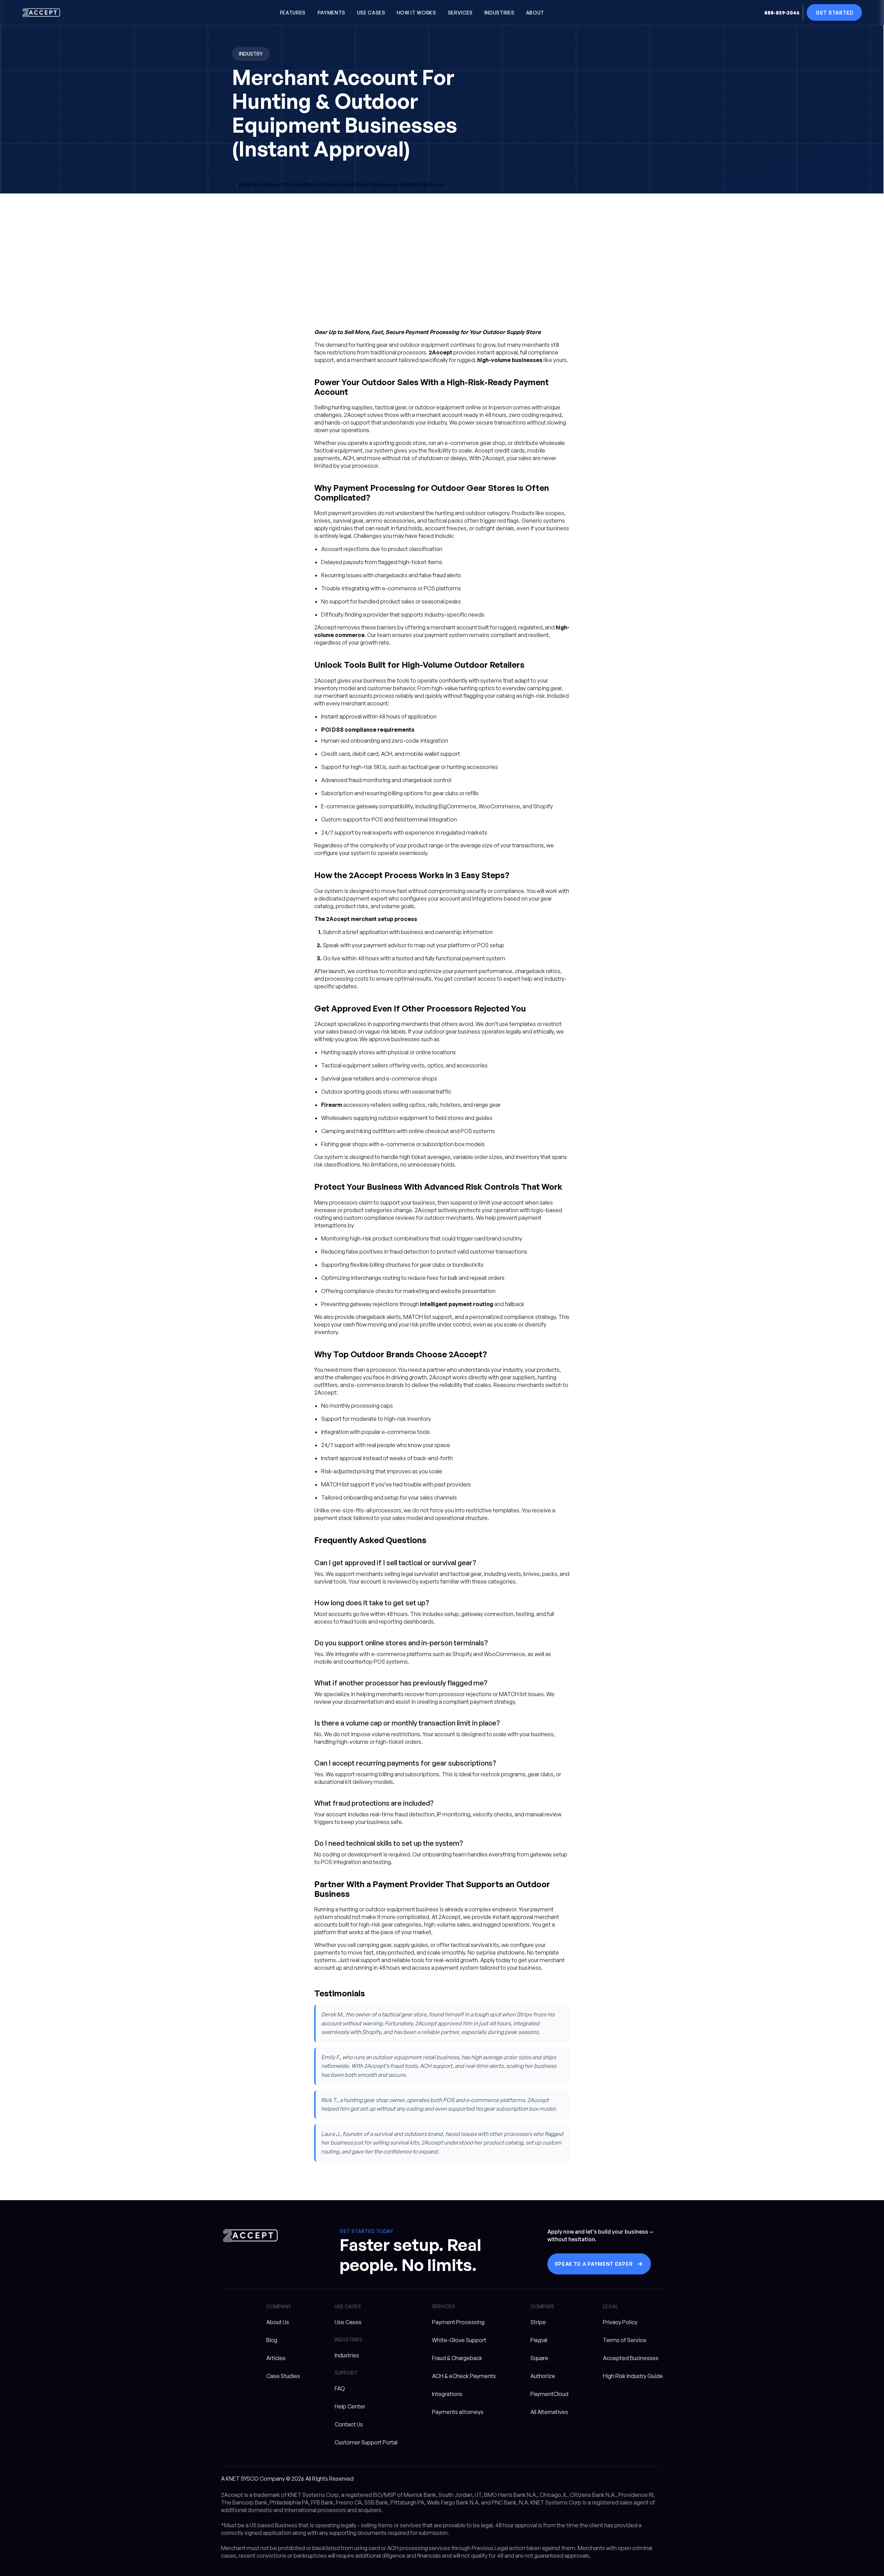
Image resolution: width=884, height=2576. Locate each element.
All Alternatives (549, 2412)
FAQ (340, 2388)
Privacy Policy (620, 2322)
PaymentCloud (549, 2394)
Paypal (539, 2340)
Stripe (538, 2322)
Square (539, 2358)
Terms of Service (625, 2340)
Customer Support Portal (366, 2442)
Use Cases (348, 2322)
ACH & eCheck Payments (464, 2376)
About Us (278, 2322)
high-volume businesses (510, 360)
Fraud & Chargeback (457, 2358)
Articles (276, 2358)
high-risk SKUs (369, 767)
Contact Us (349, 2424)
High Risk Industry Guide (633, 2376)
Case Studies (283, 2376)
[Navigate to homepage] (41, 13)
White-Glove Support (459, 2340)
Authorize (543, 2376)
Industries (347, 2355)
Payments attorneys (458, 2412)
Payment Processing (458, 2322)
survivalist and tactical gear (448, 1574)
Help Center (350, 2406)
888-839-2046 (782, 13)
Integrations (447, 2394)
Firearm (332, 1105)
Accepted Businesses (631, 2358)
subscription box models (454, 1144)
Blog (272, 2340)
